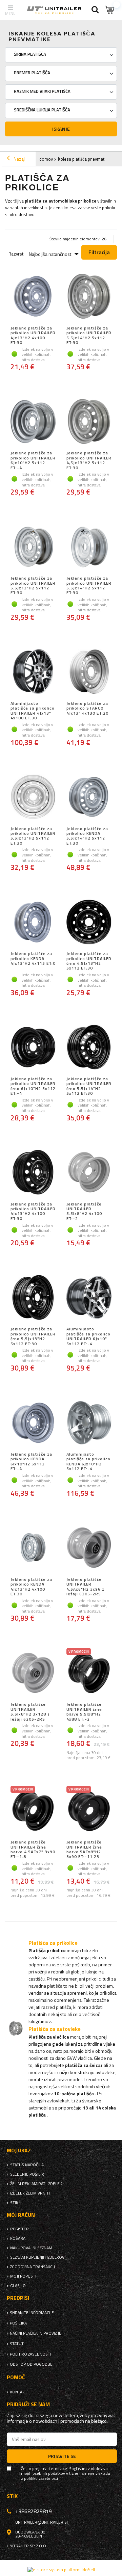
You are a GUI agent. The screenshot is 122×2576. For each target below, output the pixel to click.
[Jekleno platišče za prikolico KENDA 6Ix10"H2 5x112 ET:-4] (33, 1423)
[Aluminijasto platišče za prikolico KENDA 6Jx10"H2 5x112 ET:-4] (89, 1423)
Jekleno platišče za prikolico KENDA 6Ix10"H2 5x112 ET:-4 (31, 1462)
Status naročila (27, 2165)
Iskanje (61, 129)
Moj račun (21, 2215)
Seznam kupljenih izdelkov (37, 2257)
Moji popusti (23, 2276)
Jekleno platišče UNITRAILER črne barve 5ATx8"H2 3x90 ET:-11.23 (84, 1850)
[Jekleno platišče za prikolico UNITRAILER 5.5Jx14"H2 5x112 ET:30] (89, 297)
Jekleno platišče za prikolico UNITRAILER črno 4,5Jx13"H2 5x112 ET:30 (89, 961)
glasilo (18, 2286)
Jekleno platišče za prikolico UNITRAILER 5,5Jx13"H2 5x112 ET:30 (33, 836)
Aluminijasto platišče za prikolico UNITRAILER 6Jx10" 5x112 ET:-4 (88, 1336)
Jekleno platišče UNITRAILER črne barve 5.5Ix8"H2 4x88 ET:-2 (84, 1712)
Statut (17, 2344)
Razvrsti (16, 254)
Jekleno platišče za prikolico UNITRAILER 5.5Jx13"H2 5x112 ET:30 (33, 586)
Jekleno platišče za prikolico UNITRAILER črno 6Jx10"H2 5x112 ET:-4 (33, 1086)
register (19, 2229)
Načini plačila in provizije (36, 2333)
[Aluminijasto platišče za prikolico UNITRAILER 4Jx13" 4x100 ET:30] (33, 672)
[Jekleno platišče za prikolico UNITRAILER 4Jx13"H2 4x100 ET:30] (33, 297)
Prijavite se (62, 2456)
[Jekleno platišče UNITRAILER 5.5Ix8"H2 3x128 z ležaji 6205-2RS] (33, 1673)
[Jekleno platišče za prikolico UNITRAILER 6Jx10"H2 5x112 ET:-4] (33, 422)
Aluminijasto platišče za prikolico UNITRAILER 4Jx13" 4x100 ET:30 (33, 711)
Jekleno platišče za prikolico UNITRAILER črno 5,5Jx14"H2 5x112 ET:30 (89, 1086)
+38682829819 (34, 2511)
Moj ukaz (19, 2150)
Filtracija (99, 252)
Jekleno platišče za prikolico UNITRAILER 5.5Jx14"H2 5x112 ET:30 (89, 336)
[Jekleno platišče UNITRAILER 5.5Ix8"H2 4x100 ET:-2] (89, 1173)
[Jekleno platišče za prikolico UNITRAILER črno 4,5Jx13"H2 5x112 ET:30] (89, 923)
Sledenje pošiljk (27, 2174)
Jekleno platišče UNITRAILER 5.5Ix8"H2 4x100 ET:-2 (84, 1212)
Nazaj (19, 159)
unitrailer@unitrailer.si (42, 2522)
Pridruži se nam (28, 2404)
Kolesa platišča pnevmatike (84, 159)
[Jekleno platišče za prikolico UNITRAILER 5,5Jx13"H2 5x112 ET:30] (33, 798)
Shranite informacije (32, 2313)
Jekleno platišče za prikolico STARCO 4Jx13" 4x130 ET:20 (87, 709)
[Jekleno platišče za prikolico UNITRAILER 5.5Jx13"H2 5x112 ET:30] (33, 547)
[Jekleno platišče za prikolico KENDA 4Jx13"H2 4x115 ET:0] (33, 923)
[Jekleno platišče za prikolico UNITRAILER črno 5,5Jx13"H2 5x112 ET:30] (33, 1298)
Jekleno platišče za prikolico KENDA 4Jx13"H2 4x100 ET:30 (31, 1587)
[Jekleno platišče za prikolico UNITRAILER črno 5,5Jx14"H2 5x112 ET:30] (89, 1048)
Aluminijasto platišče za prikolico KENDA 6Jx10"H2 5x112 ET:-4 (88, 1462)
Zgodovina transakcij (33, 2267)
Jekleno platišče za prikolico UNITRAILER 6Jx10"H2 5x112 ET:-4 (33, 460)
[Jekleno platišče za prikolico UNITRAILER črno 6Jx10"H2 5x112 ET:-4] (33, 1048)
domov (46, 159)
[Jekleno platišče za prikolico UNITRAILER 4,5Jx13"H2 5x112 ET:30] (89, 422)
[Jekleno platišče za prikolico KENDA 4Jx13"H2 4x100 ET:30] (33, 1548)
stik (14, 2203)
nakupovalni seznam (31, 2248)
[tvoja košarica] (110, 10)
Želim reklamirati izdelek (36, 2184)
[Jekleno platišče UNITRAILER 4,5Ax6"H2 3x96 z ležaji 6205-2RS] (89, 1548)
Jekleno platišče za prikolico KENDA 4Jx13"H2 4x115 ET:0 (33, 959)
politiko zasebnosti (30, 2354)
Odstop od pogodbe (31, 2364)
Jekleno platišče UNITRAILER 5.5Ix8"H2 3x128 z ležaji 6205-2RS (30, 1712)
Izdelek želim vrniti (30, 2193)
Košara (18, 2238)
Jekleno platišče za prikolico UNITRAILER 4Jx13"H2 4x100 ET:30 (33, 336)
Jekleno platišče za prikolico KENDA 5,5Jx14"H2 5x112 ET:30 (87, 836)
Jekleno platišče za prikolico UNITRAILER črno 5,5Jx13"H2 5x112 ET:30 (33, 1336)
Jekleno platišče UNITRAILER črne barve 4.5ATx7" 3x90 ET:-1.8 (33, 1850)
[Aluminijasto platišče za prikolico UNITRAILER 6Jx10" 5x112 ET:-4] (89, 1298)
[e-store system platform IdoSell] (61, 2570)
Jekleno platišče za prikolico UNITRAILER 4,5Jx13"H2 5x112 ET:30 (89, 460)
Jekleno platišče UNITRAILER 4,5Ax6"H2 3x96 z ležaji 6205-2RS (85, 1587)
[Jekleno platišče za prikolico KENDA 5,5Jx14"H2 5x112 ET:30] (89, 798)
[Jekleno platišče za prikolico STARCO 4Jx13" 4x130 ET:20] (89, 672)
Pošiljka (18, 2323)
